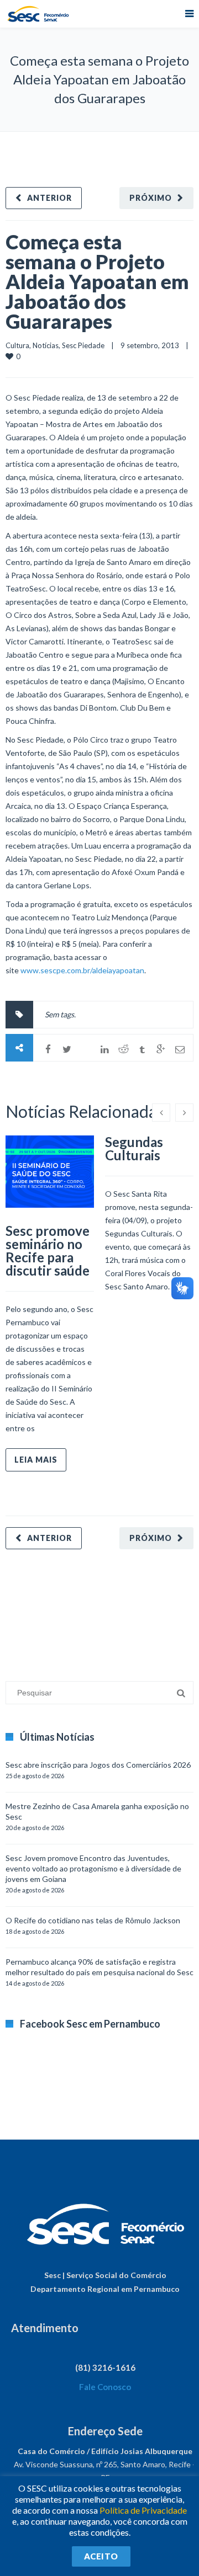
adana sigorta (90, 1610)
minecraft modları (35, 1610)
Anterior (49, 198)
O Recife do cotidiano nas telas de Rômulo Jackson (93, 1920)
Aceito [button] (101, 2556)
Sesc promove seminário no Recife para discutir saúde (48, 1250)
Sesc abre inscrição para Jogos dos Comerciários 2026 (98, 1765)
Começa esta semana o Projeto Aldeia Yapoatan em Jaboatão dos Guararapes (97, 281)
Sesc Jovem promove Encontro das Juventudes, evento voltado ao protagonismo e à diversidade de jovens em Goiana (93, 1868)
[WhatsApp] (86, 1049)
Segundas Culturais (134, 1148)
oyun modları (137, 1610)
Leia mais (36, 1460)
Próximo (151, 198)
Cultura (17, 345)
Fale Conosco (105, 2387)
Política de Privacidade (143, 2510)
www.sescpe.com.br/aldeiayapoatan (82, 970)
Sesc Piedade (83, 345)
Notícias (46, 345)
